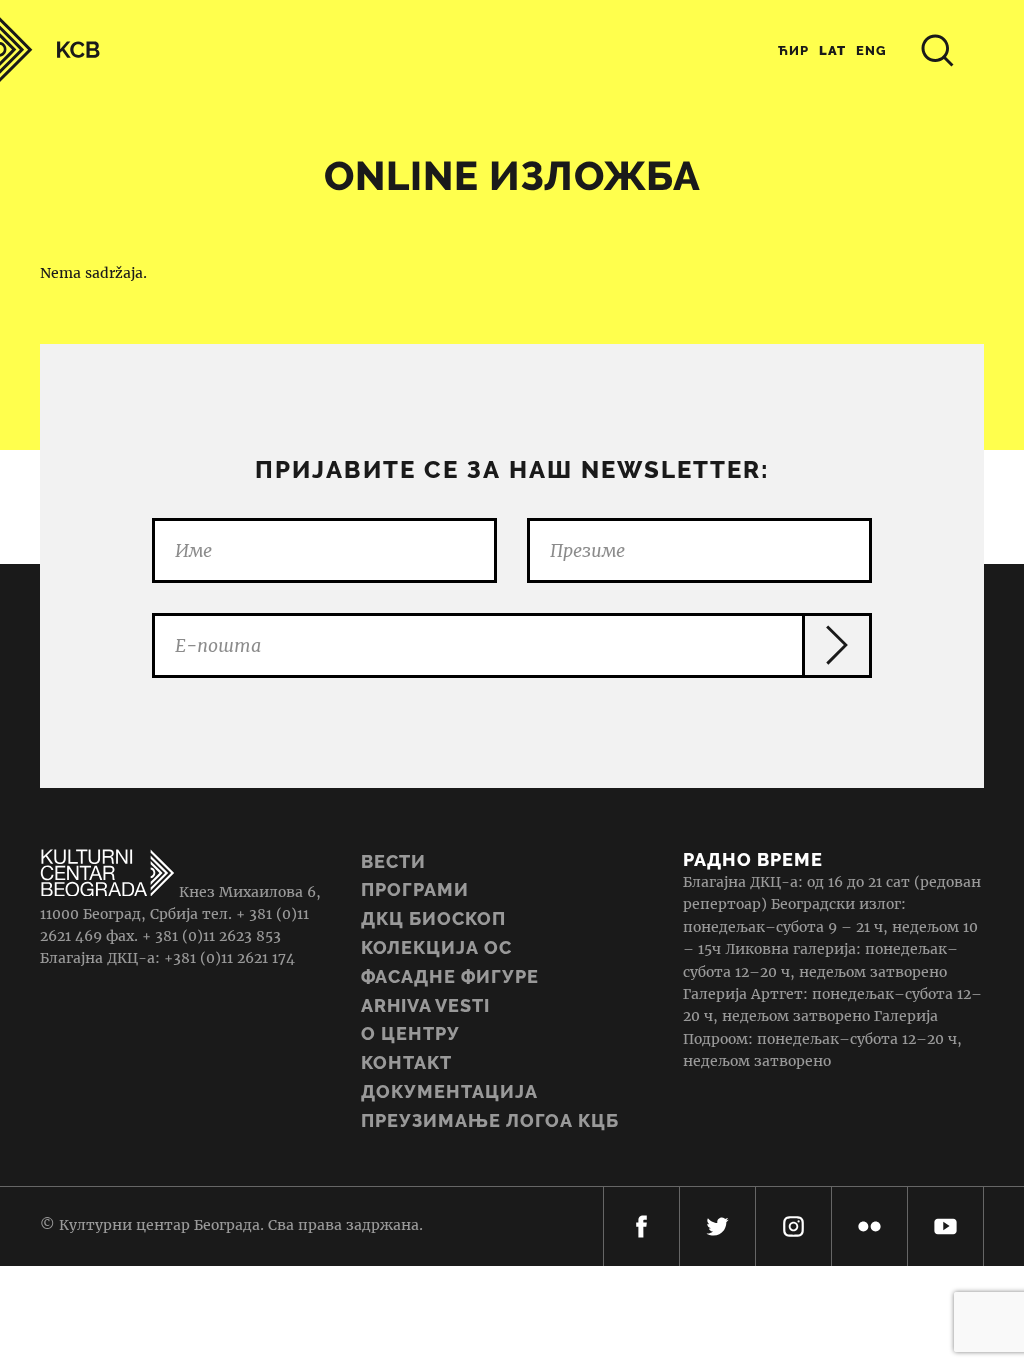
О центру (410, 1033)
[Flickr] (869, 1226)
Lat (832, 50)
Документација (449, 1091)
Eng (871, 50)
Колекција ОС (436, 947)
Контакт (406, 1062)
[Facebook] (641, 1226)
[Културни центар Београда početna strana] (50, 49)
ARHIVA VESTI (425, 1005)
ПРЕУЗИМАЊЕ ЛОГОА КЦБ (490, 1120)
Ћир (793, 50)
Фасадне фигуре (450, 976)
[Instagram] (793, 1226)
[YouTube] (945, 1226)
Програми (415, 889)
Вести (393, 861)
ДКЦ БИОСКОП (433, 918)
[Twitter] (717, 1226)
